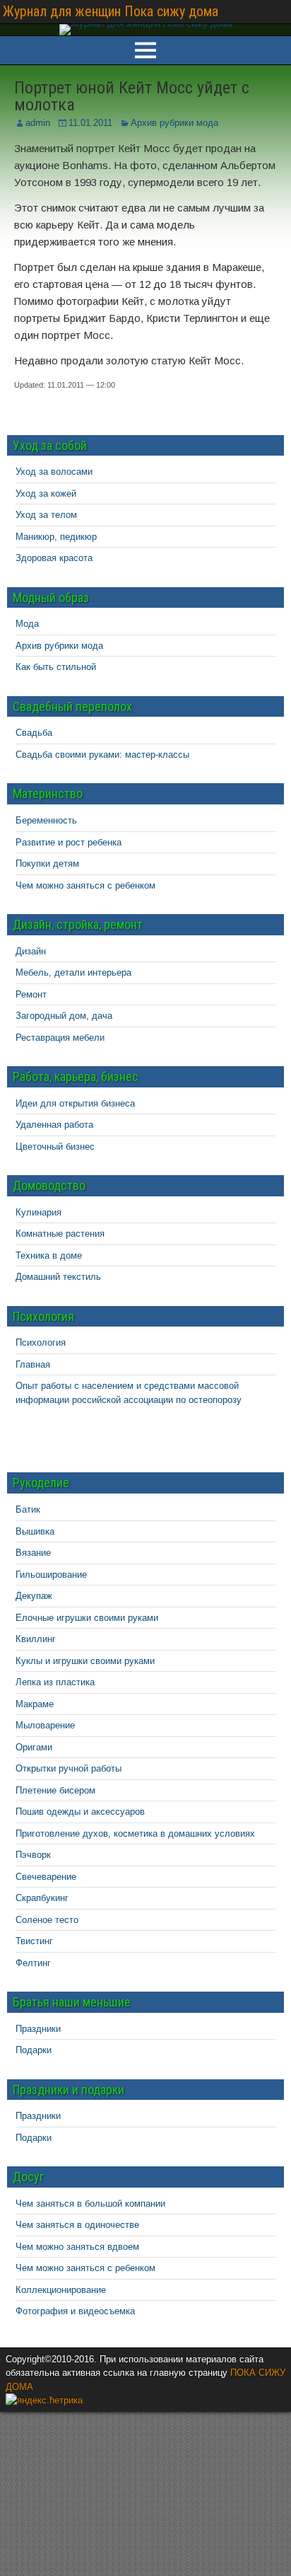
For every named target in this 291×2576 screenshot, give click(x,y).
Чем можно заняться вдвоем (77, 2247)
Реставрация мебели (60, 1038)
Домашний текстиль (58, 1277)
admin (38, 123)
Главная (33, 1364)
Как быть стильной (56, 667)
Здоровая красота (54, 558)
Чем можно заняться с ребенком (85, 885)
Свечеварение (46, 1877)
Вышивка (35, 1531)
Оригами (34, 1747)
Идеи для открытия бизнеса (75, 1103)
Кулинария (38, 1212)
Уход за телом (46, 515)
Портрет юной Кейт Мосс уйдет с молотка (132, 96)
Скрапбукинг (42, 1898)
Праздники (38, 2029)
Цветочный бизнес (55, 1147)
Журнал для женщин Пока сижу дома (111, 11)
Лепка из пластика (55, 1682)
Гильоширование (51, 1575)
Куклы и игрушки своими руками (85, 1661)
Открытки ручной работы (69, 1768)
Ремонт (31, 994)
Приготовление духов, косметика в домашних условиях (135, 1833)
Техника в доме (49, 1255)
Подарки (34, 2050)
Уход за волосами (54, 472)
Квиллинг (36, 1639)
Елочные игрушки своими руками (87, 1618)
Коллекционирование (61, 2290)
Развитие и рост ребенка (69, 842)
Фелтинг (33, 1963)
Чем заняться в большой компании (90, 2204)
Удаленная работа (54, 1125)
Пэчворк (33, 1855)
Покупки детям (47, 864)
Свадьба (34, 733)
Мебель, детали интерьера (73, 972)
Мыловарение (45, 1725)
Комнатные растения (60, 1234)
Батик (28, 1509)
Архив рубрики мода (174, 123)
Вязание (33, 1553)
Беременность (46, 820)
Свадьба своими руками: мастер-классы (102, 755)
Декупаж (34, 1596)
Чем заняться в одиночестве (77, 2225)
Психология (41, 1342)
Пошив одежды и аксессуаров (80, 1812)
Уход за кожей (46, 493)
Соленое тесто (47, 1920)
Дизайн (31, 951)
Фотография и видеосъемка (75, 2311)
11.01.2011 (90, 123)
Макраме (35, 1704)
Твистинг (34, 1941)
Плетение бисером (55, 1790)
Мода (27, 624)
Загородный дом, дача (64, 1016)
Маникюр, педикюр (56, 537)
